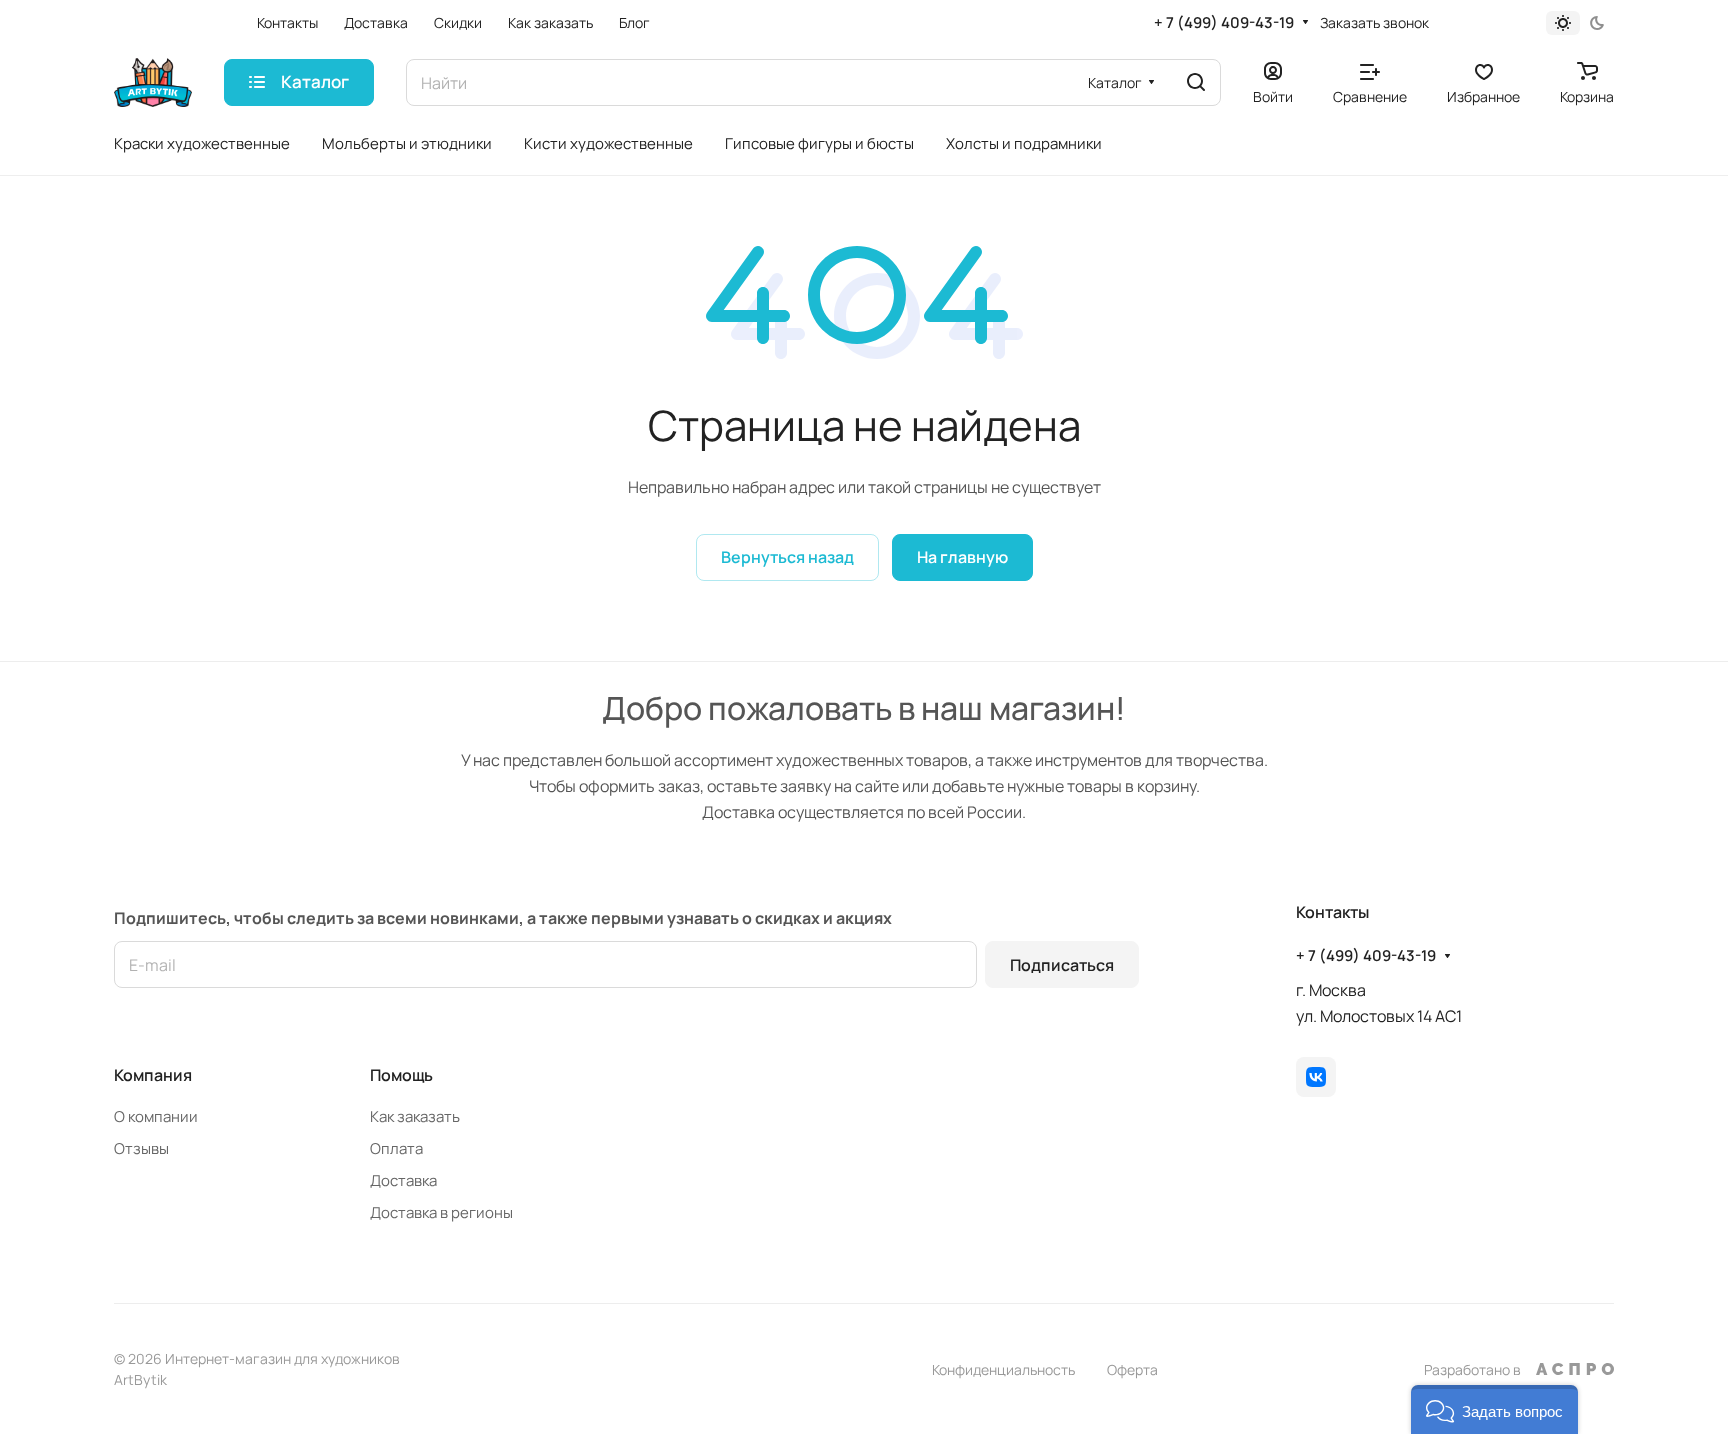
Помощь (401, 1075)
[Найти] (1196, 82)
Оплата (396, 1148)
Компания (153, 1075)
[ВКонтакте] (1316, 1077)
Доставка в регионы (441, 1212)
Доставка (403, 1180)
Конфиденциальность (1003, 1369)
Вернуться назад (787, 557)
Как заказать (415, 1116)
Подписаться (1062, 965)
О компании (156, 1116)
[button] (1494, 1409)
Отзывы (141, 1148)
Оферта (1132, 1369)
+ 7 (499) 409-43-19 (1224, 23)
